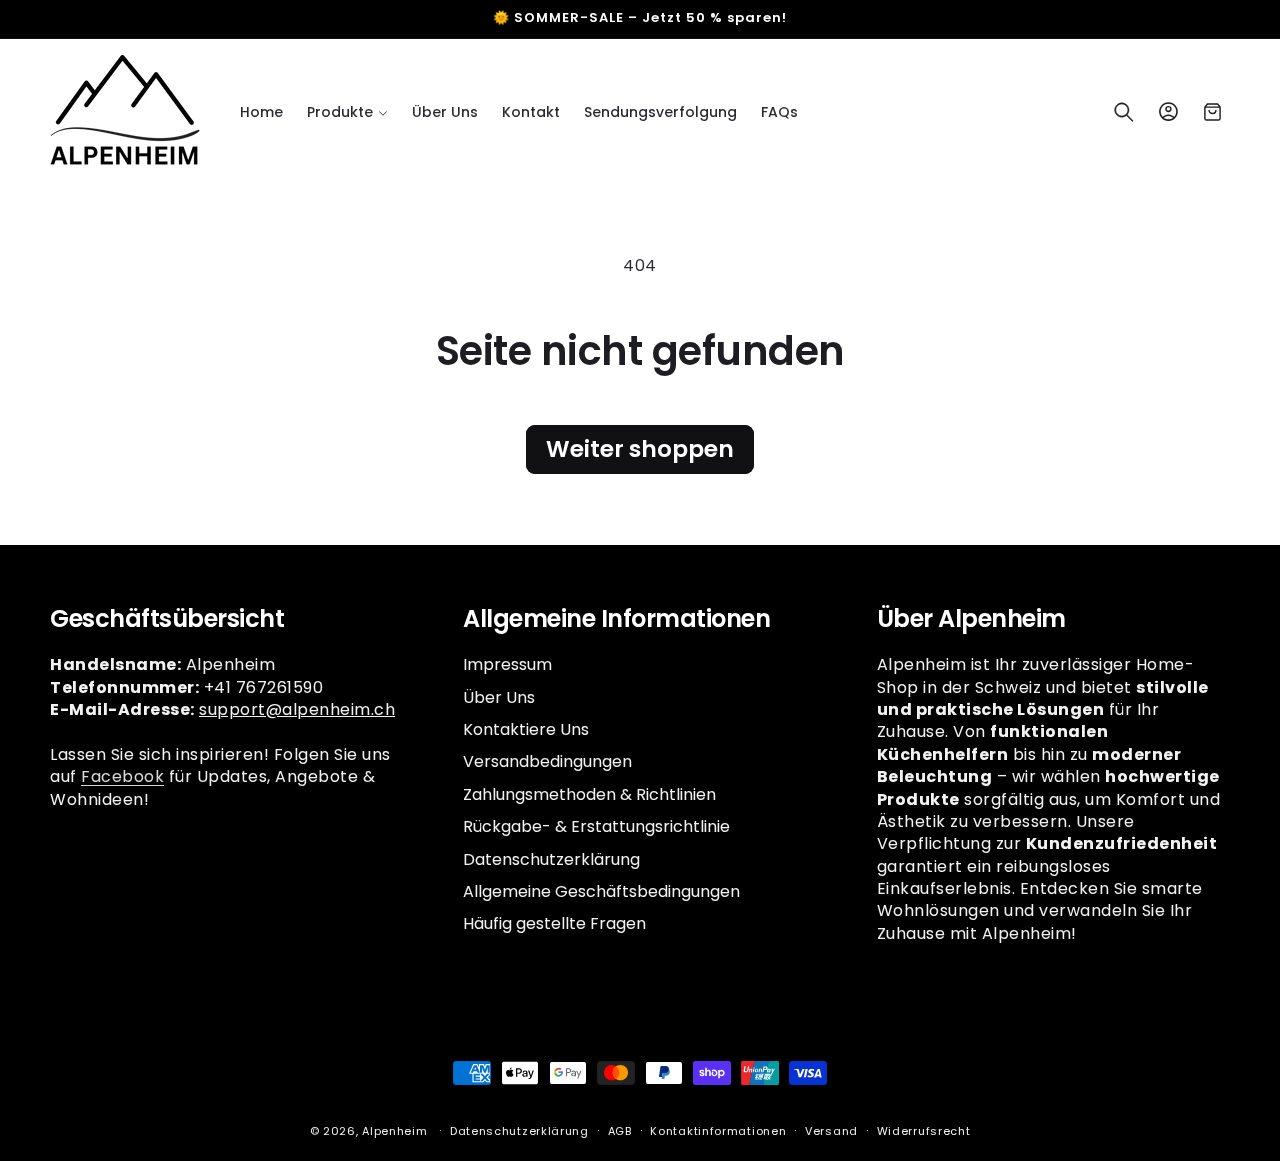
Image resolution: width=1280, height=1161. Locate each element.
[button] (347, 112)
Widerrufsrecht (924, 1130)
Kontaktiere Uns (526, 728)
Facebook (122, 775)
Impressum (507, 665)
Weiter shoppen (640, 449)
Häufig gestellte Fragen (554, 923)
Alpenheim (394, 1131)
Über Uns (499, 696)
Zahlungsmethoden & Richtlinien (589, 793)
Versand (831, 1130)
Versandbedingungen (547, 761)
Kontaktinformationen (718, 1130)
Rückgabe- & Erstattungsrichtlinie (596, 825)
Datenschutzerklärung (551, 858)
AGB (620, 1130)
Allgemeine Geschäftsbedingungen (601, 890)
